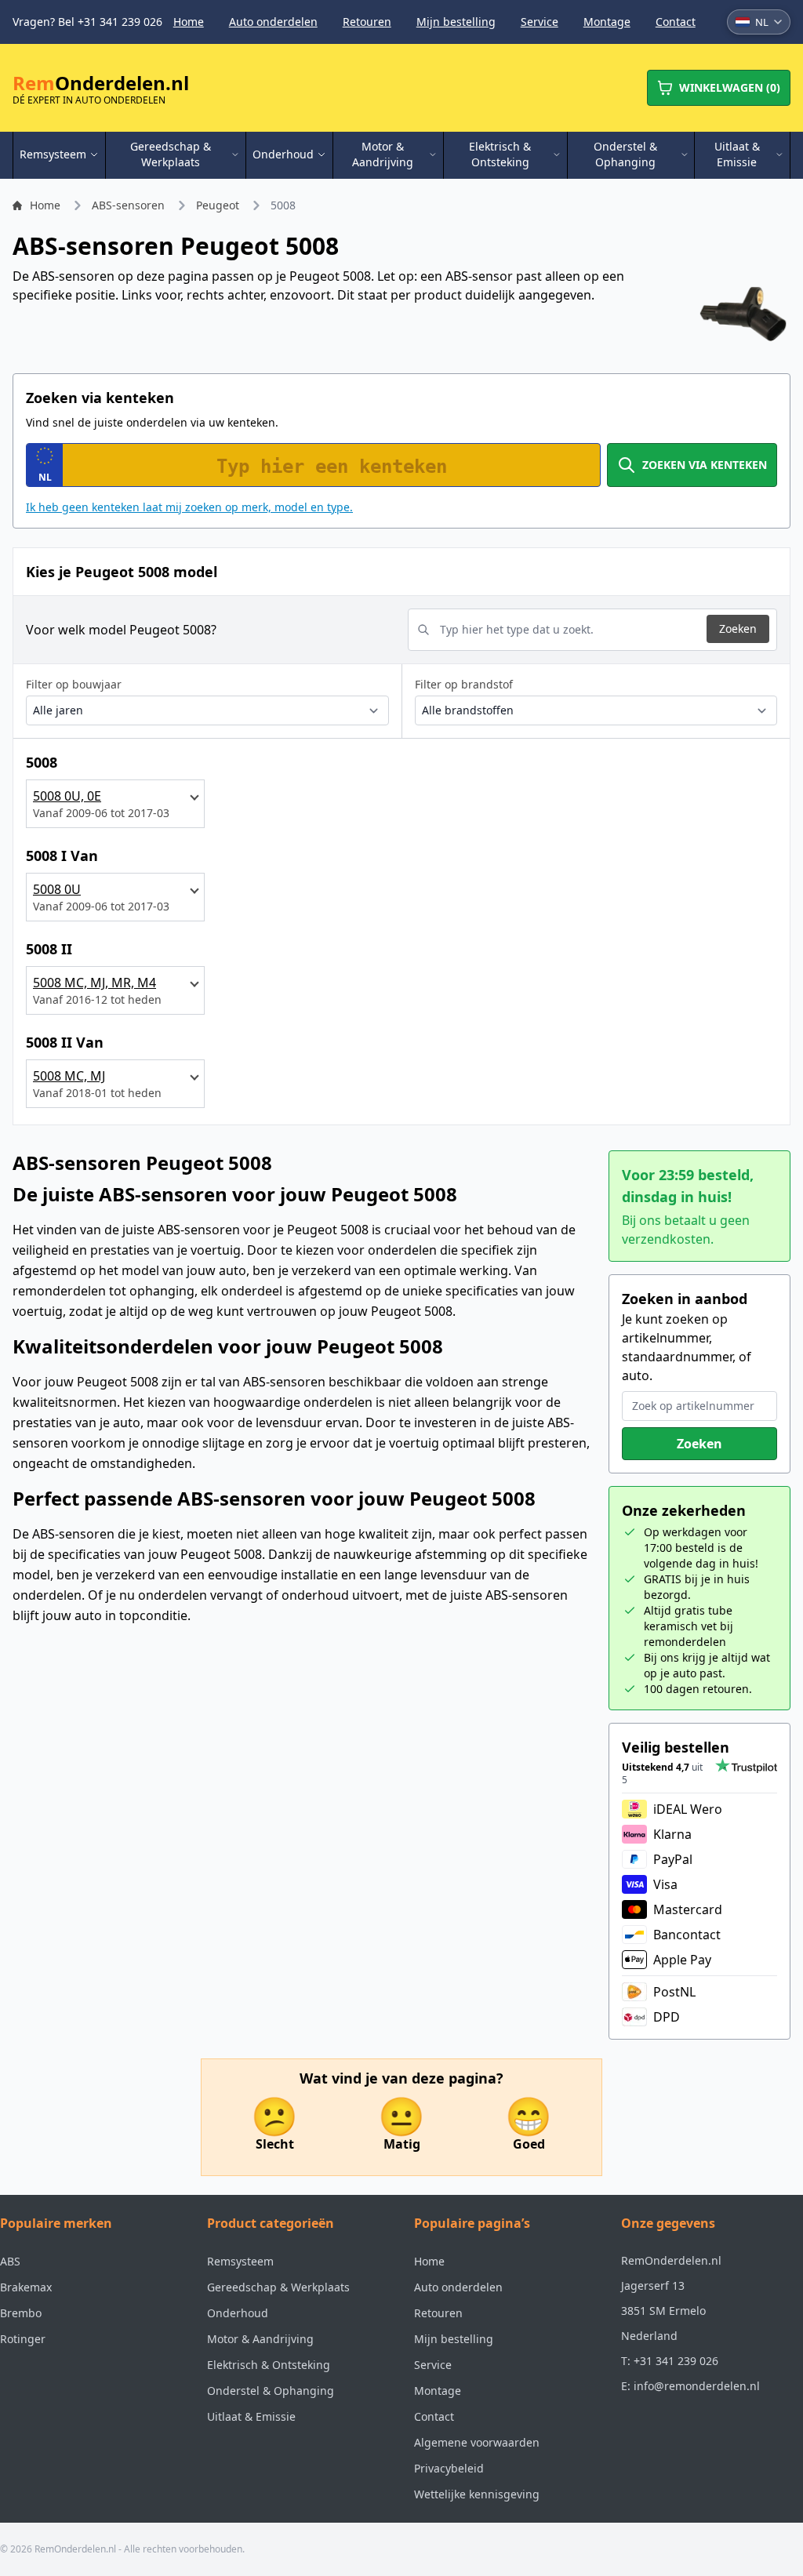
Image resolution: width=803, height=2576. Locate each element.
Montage (607, 22)
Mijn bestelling (456, 22)
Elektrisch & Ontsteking (269, 2365)
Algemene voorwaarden (477, 2442)
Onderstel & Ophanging (271, 2391)
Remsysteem (240, 2261)
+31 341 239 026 (676, 2361)
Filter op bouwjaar (74, 684)
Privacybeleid (449, 2468)
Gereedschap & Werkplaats (278, 2287)
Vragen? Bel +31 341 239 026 (87, 22)
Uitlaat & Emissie (251, 2416)
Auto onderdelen (273, 22)
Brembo (21, 2313)
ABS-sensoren (128, 205)
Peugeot (218, 205)
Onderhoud (238, 2313)
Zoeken (738, 629)
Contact (676, 22)
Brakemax (26, 2287)
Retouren (367, 22)
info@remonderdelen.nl (697, 2386)
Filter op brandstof (464, 684)
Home (189, 22)
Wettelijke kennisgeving (477, 2494)
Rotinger (23, 2339)
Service (540, 22)
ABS (10, 2261)
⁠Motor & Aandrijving (260, 2339)
